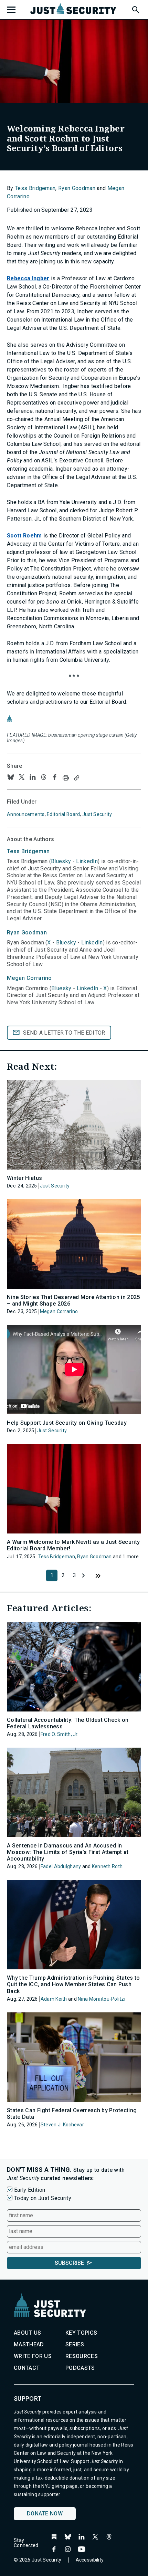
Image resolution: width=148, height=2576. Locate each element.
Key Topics (81, 2333)
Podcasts (80, 2368)
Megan (29, 978)
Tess (28, 851)
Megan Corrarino (59, 1311)
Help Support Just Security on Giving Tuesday (67, 1423)
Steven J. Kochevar (62, 2125)
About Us (28, 2333)
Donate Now (45, 2514)
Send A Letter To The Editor (64, 1033)
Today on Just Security (43, 2198)
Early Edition (30, 2190)
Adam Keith (54, 1999)
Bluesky (61, 861)
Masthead (29, 2344)
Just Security (97, 814)
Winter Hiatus (24, 1178)
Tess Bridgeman (35, 188)
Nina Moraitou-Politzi (102, 1999)
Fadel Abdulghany (61, 1866)
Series (75, 2344)
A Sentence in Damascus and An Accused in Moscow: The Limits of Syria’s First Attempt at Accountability (68, 1852)
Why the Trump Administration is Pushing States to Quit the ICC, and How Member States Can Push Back (73, 1984)
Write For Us (33, 2356)
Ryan (27, 933)
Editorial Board (63, 814)
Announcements (26, 814)
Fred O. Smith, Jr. (60, 1734)
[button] (135, 9)
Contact (27, 2368)
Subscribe (69, 2263)
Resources (82, 2356)
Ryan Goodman (77, 188)
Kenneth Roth (107, 1866)
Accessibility (90, 2560)
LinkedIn (87, 861)
